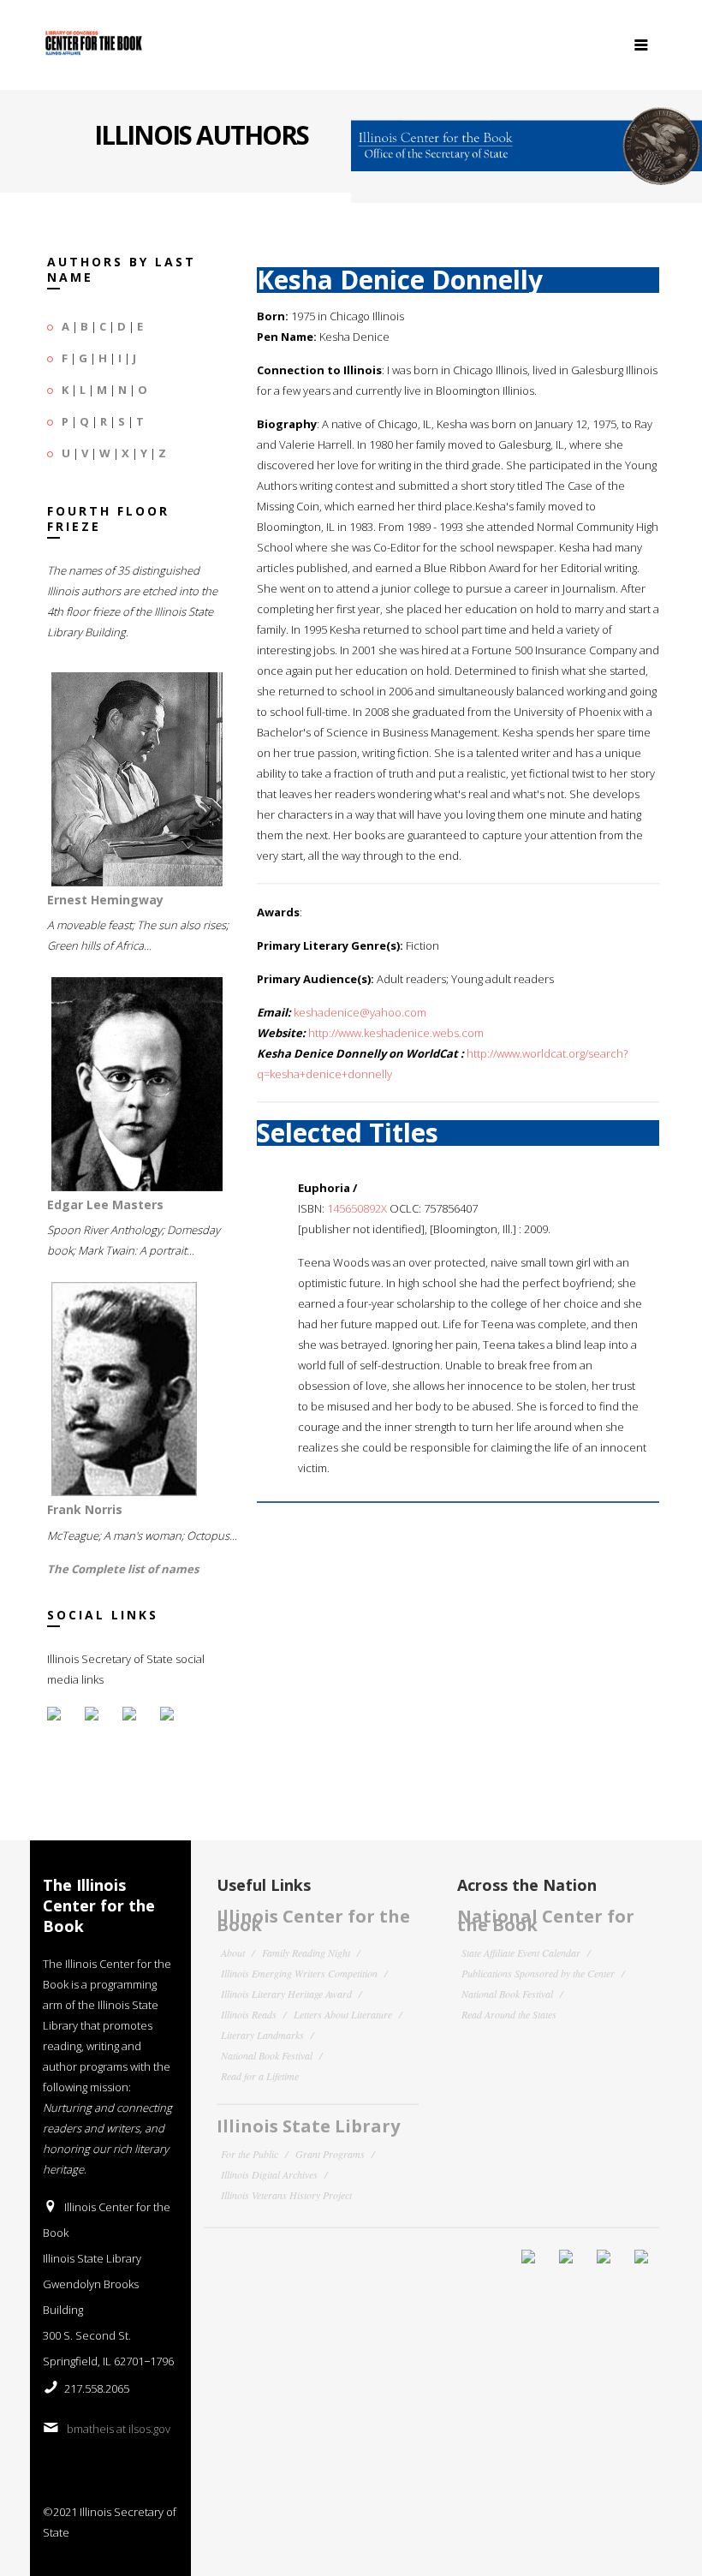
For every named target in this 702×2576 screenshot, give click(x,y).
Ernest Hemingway (105, 900)
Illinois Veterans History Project (286, 2195)
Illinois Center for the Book (313, 1920)
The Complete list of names (123, 1569)
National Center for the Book (546, 1920)
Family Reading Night (306, 1953)
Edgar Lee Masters (105, 1205)
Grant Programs (330, 2154)
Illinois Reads (249, 2014)
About (233, 1953)
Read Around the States (509, 2014)
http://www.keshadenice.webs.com (396, 1033)
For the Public (250, 2154)
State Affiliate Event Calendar (521, 1953)
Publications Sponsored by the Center (538, 1973)
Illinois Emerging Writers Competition (299, 1973)
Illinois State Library (308, 2126)
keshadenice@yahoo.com (360, 1012)
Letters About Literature (343, 2014)
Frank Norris (85, 1509)
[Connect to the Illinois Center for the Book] (526, 139)
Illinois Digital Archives (269, 2174)
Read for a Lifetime (260, 2076)
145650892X (357, 1208)
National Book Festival (267, 2055)
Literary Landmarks (262, 2035)
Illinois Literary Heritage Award (286, 1994)
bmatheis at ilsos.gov (119, 2429)
